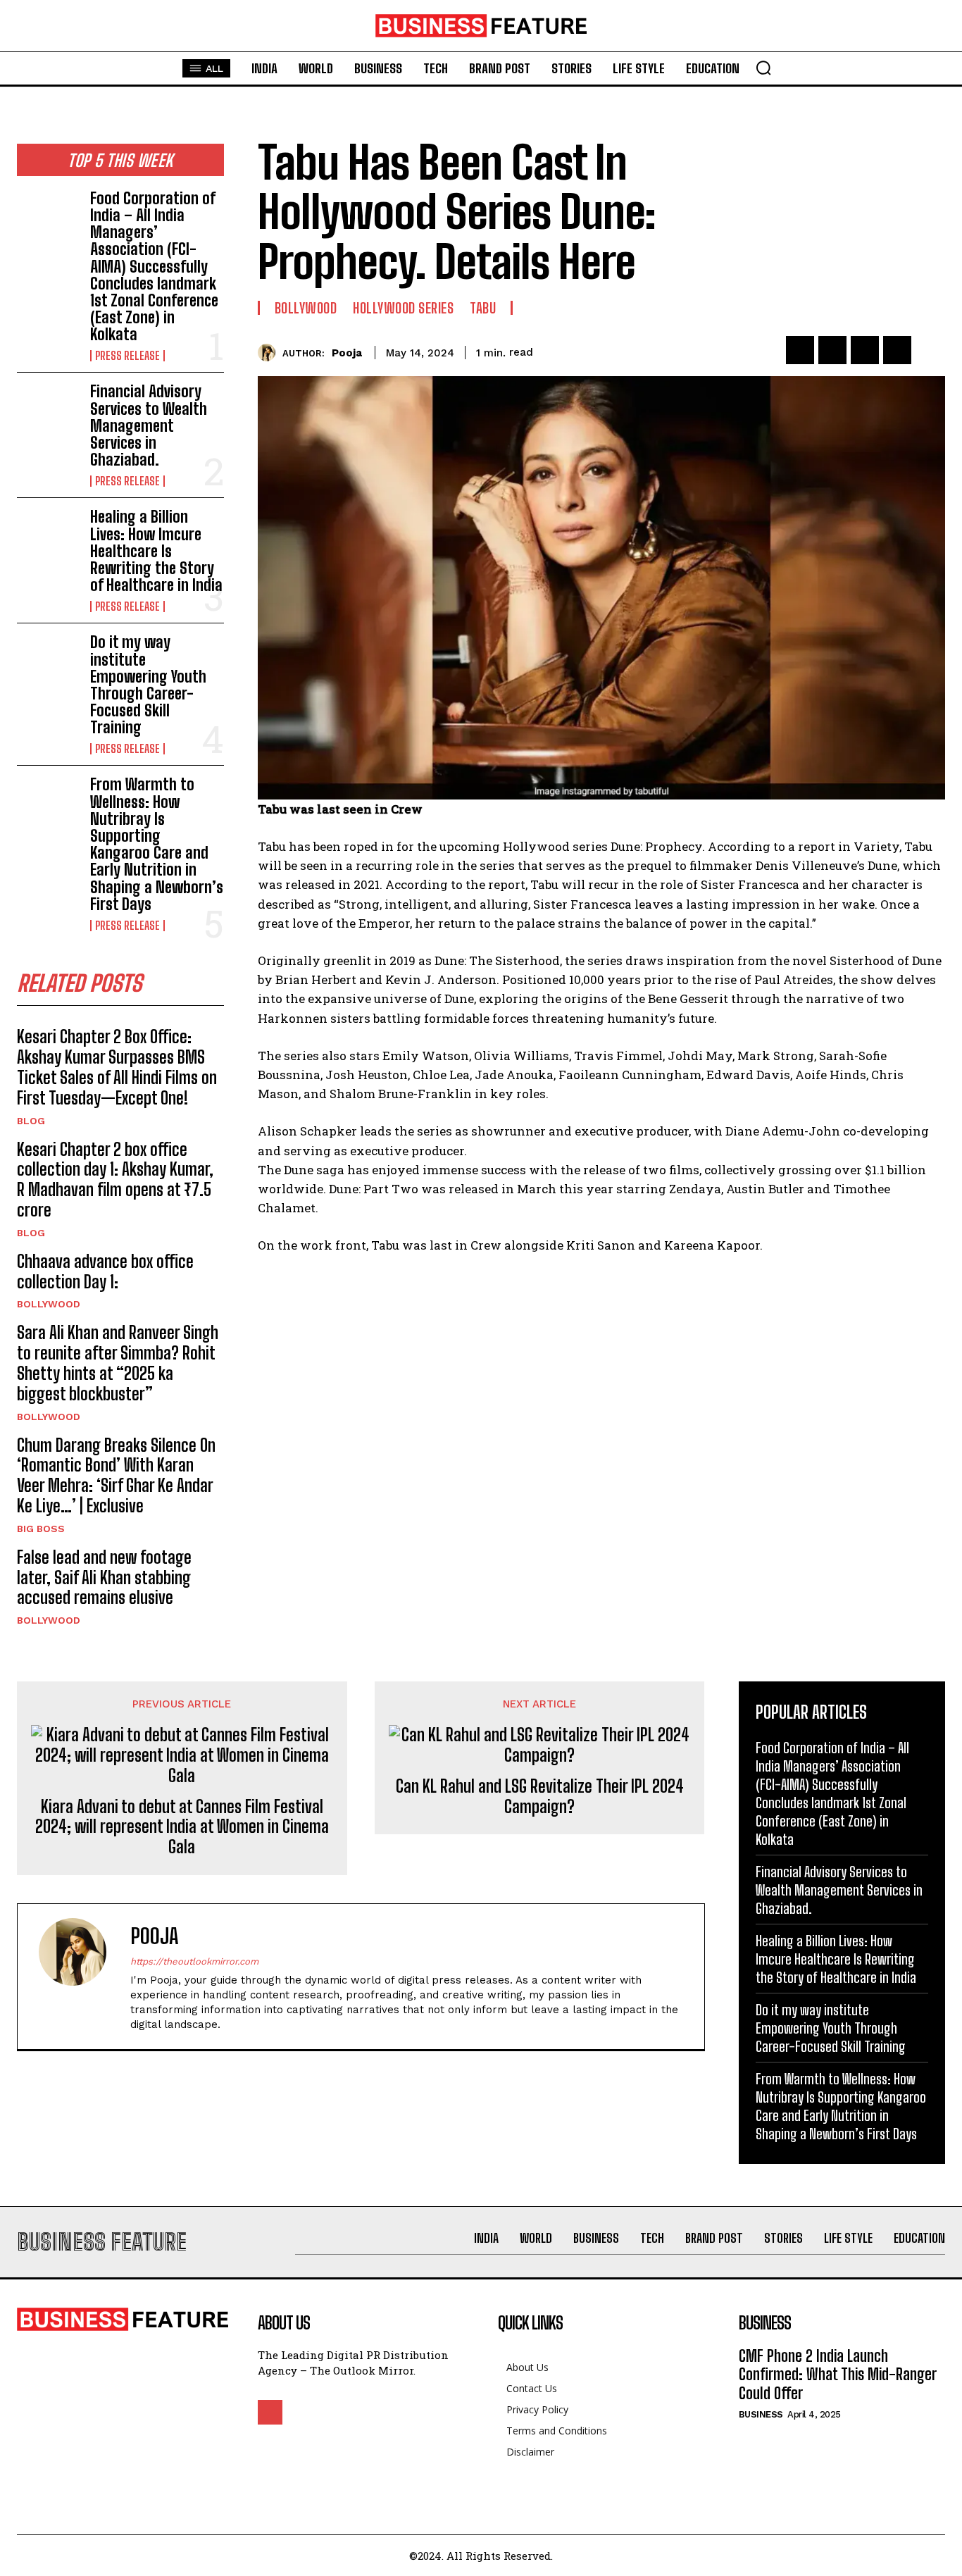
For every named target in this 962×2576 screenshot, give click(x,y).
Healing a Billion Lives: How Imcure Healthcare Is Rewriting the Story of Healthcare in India (156, 551)
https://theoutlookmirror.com (194, 1961)
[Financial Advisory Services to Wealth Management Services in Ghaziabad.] (48, 411)
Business (761, 2414)
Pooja (347, 353)
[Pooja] (270, 353)
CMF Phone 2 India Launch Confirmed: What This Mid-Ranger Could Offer (838, 2375)
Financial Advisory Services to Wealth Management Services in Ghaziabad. (149, 425)
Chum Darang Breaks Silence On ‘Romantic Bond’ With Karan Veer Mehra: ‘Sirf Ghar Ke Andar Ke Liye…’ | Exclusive (116, 1475)
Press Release (127, 356)
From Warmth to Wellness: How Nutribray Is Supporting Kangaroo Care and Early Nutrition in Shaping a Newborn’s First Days (157, 844)
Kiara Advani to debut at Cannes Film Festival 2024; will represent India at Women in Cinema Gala (182, 1827)
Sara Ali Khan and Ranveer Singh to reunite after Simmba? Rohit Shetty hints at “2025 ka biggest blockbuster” (118, 1363)
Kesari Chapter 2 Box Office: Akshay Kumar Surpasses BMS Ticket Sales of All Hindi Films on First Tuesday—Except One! (117, 1067)
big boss (41, 1529)
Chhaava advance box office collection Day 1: (105, 1271)
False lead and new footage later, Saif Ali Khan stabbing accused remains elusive (104, 1578)
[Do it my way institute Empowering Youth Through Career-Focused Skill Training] (48, 662)
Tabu (483, 308)
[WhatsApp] (897, 350)
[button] (763, 68)
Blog (31, 1121)
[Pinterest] (865, 350)
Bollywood (49, 1304)
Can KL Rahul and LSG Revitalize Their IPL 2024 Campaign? (540, 1797)
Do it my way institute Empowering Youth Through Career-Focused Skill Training (148, 685)
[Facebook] (800, 350)
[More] (930, 350)
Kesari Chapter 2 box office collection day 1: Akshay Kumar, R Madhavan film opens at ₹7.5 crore (115, 1180)
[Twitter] (832, 350)
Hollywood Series (403, 308)
